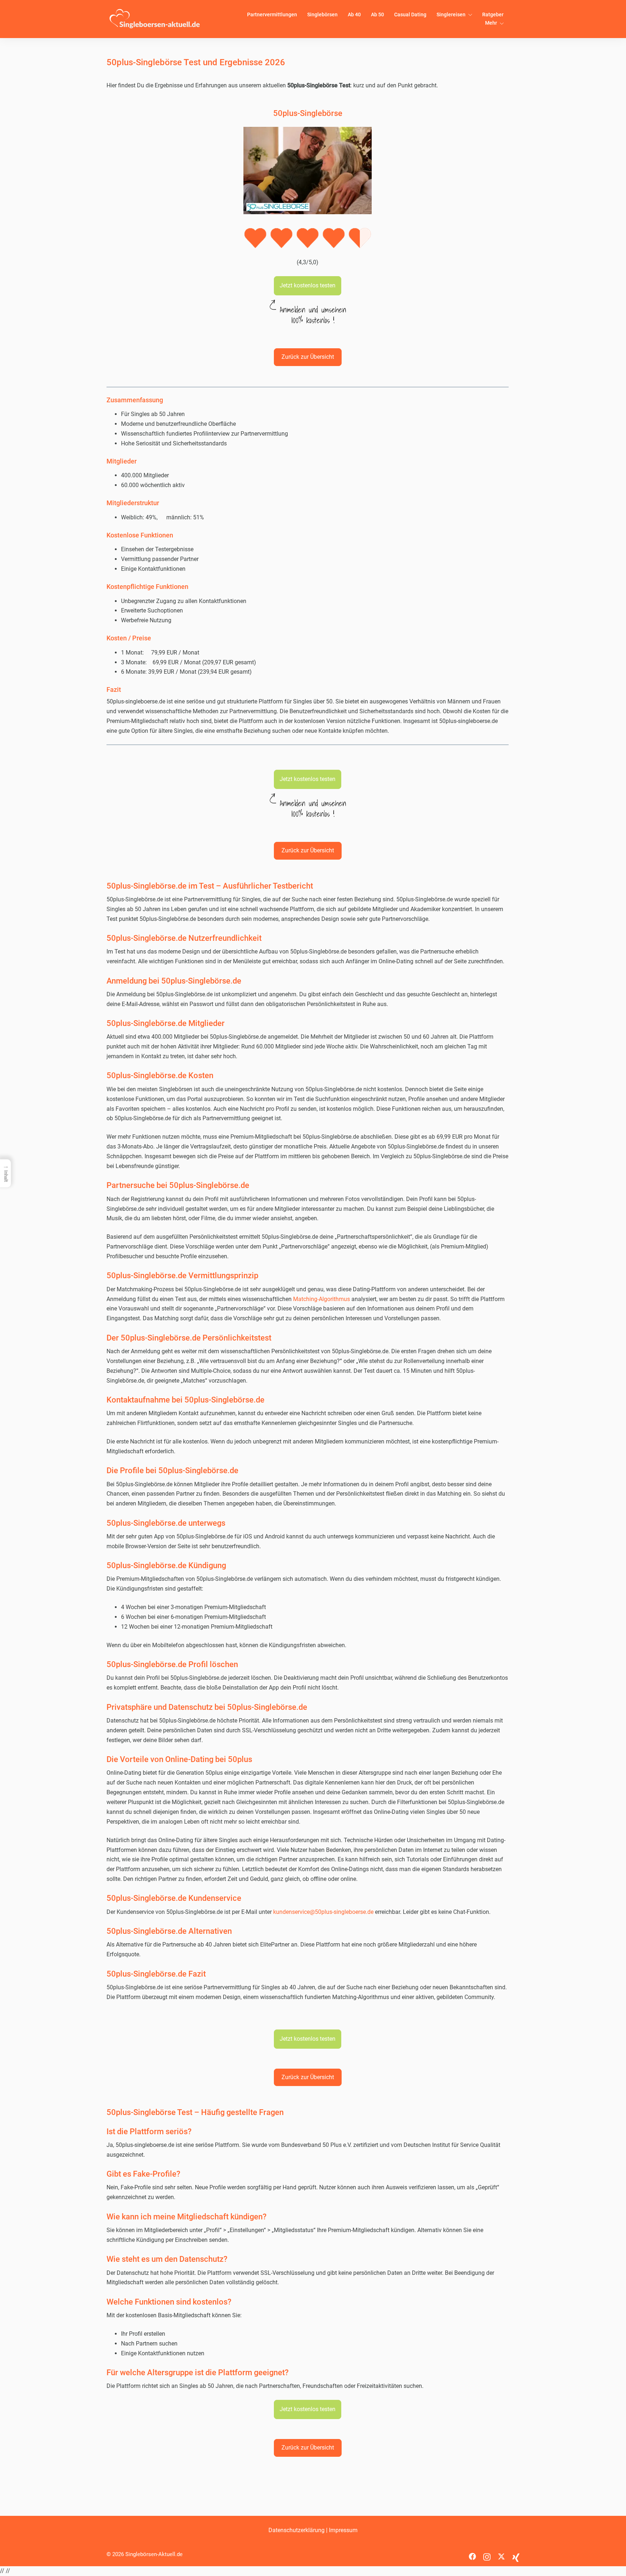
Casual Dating (410, 14)
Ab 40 (354, 14)
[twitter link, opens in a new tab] (501, 2554)
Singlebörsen (322, 14)
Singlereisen (451, 14)
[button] (308, 286)
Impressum (343, 2530)
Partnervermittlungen (272, 14)
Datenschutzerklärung (297, 2530)
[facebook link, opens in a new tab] (472, 2554)
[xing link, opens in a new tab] (516, 2554)
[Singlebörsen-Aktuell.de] (155, 19)
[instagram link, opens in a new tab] (487, 2554)
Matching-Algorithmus (322, 1299)
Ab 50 (377, 14)
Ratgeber (493, 14)
